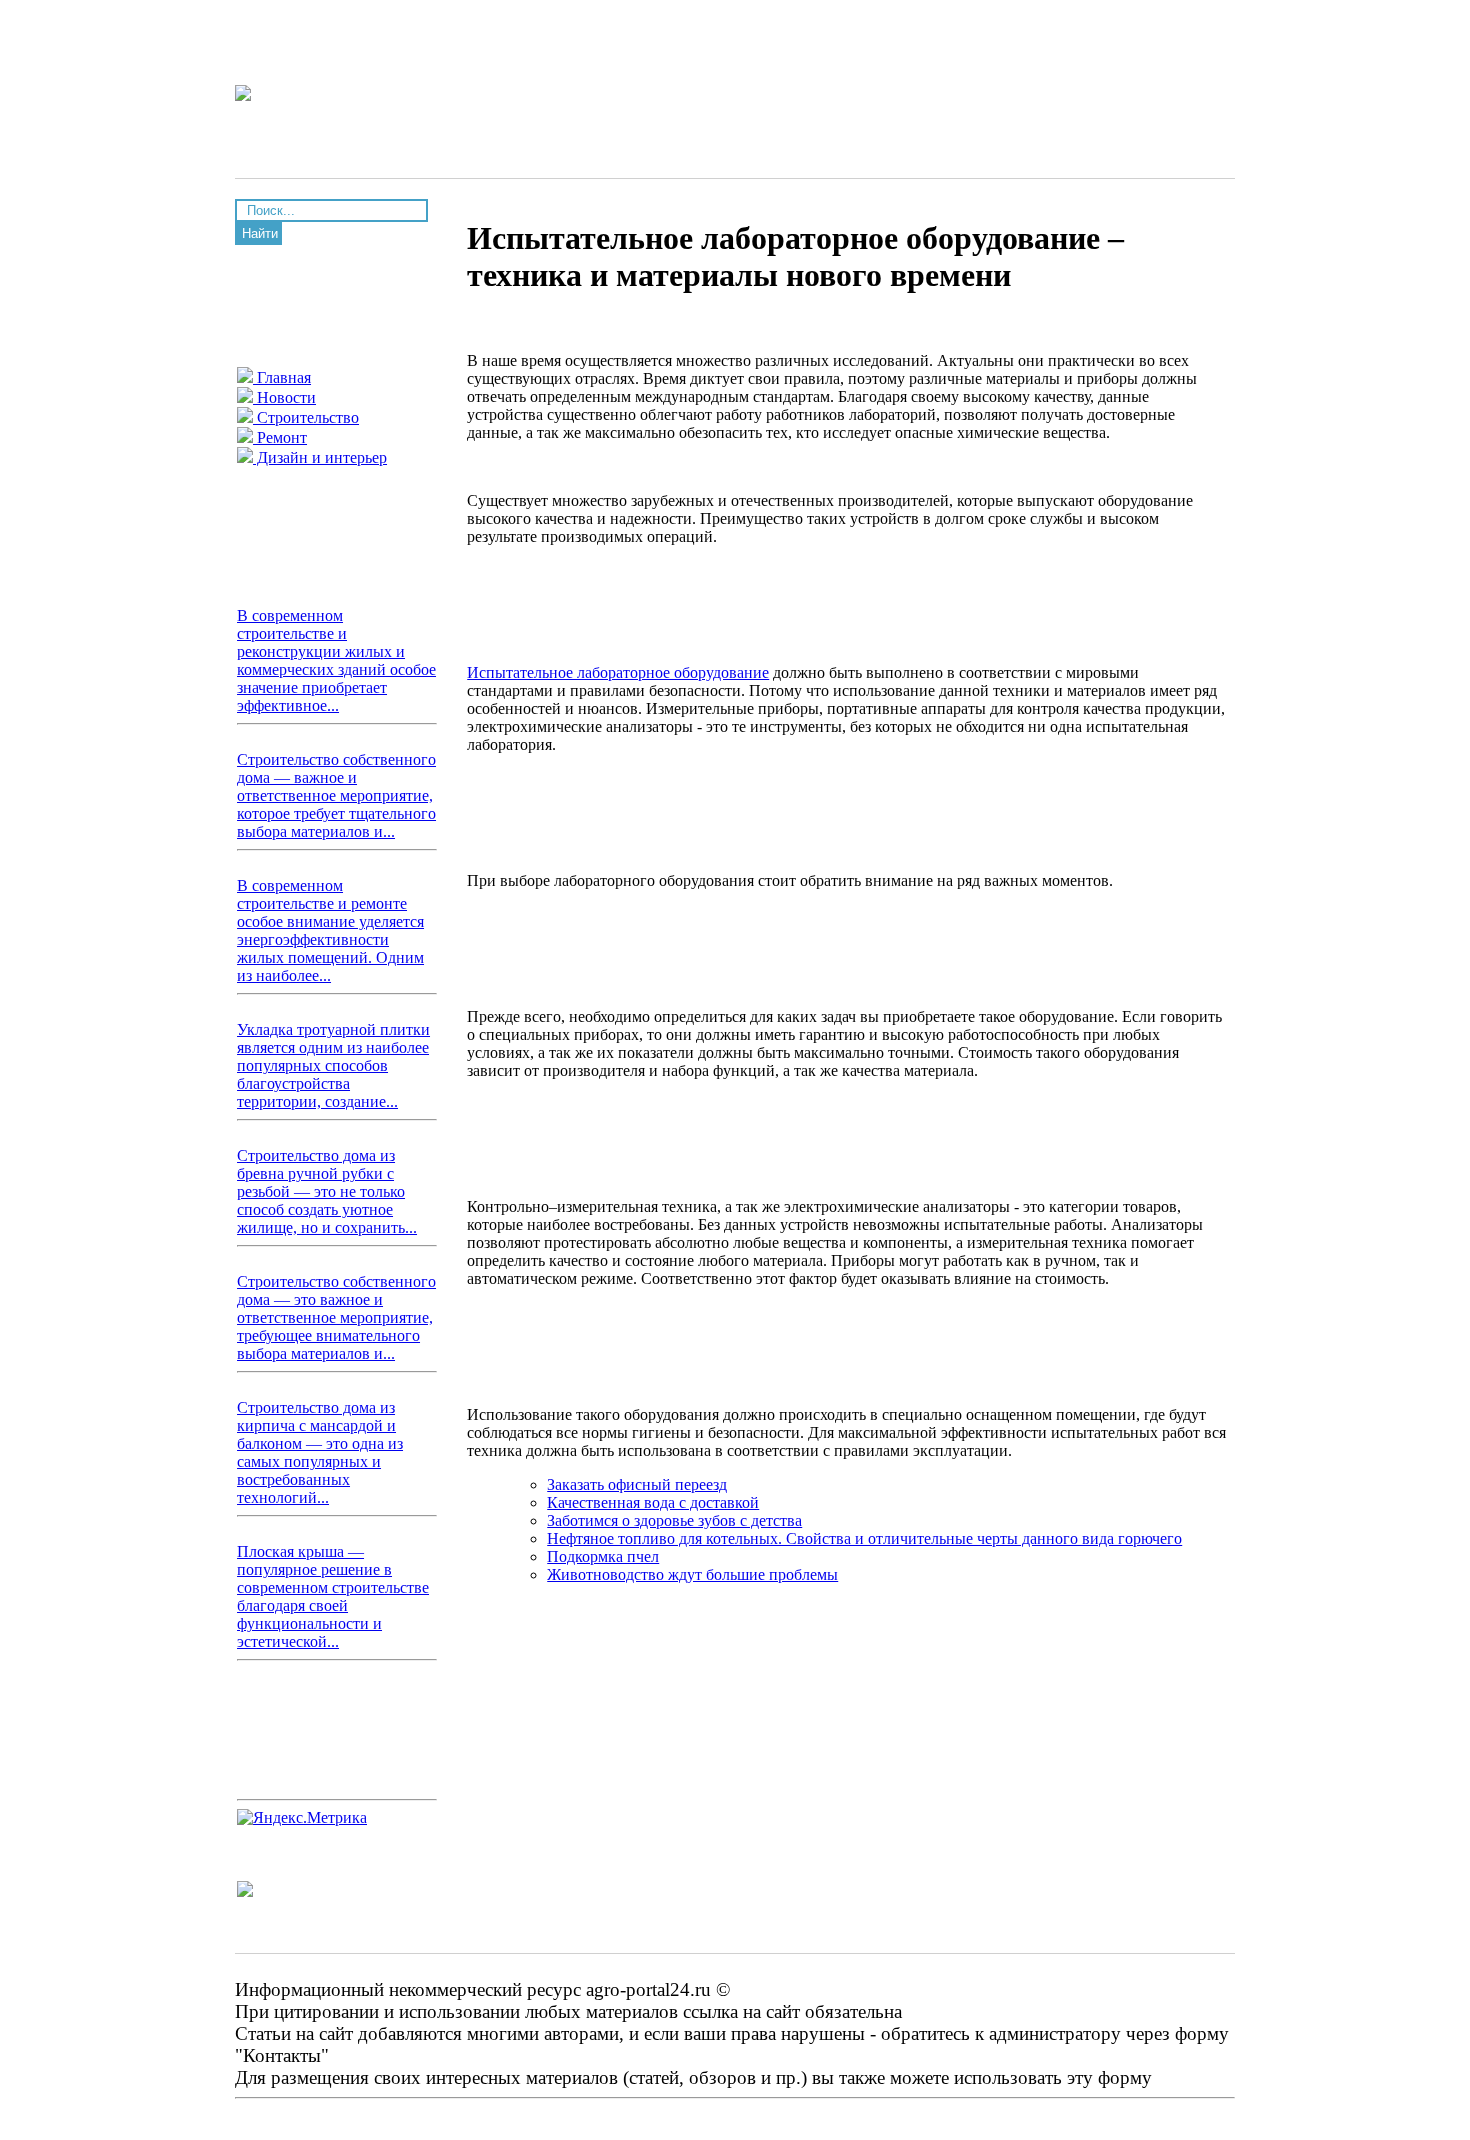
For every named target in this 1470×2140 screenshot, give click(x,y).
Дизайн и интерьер (320, 457)
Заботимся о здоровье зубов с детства (674, 1520)
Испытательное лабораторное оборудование (618, 672)
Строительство (306, 417)
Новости (284, 397)
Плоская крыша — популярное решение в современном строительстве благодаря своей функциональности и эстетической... (333, 1596)
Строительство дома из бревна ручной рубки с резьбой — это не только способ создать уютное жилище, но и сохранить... (327, 1191)
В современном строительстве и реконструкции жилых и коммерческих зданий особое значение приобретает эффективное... (336, 660)
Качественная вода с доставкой (653, 1502)
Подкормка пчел (603, 1556)
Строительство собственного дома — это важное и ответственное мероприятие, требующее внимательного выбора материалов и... (336, 1317)
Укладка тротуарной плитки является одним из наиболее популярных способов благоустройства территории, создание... (333, 1065)
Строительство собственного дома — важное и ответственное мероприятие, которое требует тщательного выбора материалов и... (336, 795)
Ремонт (280, 437)
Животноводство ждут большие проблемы (692, 1574)
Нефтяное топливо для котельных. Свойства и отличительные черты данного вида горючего (864, 1538)
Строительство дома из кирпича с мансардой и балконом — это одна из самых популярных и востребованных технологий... (320, 1452)
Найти (260, 233)
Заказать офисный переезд (637, 1484)
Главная (282, 377)
